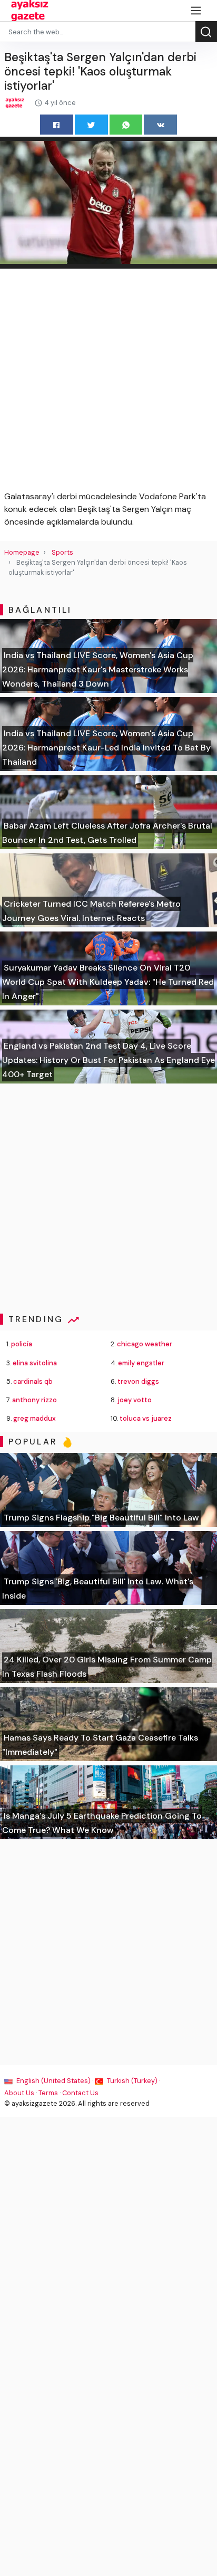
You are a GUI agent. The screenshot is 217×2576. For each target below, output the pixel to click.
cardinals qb (33, 1381)
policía (22, 1344)
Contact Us (80, 2093)
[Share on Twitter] (91, 124)
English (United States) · (55, 2081)
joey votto (135, 1400)
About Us (19, 2093)
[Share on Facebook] (57, 124)
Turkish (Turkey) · (133, 2081)
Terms (48, 2093)
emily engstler (141, 1363)
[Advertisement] (108, 382)
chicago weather (145, 1344)
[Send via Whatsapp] (126, 124)
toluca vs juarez (146, 1418)
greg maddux (34, 1418)
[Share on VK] (160, 124)
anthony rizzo (34, 1400)
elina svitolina (35, 1363)
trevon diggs (138, 1381)
